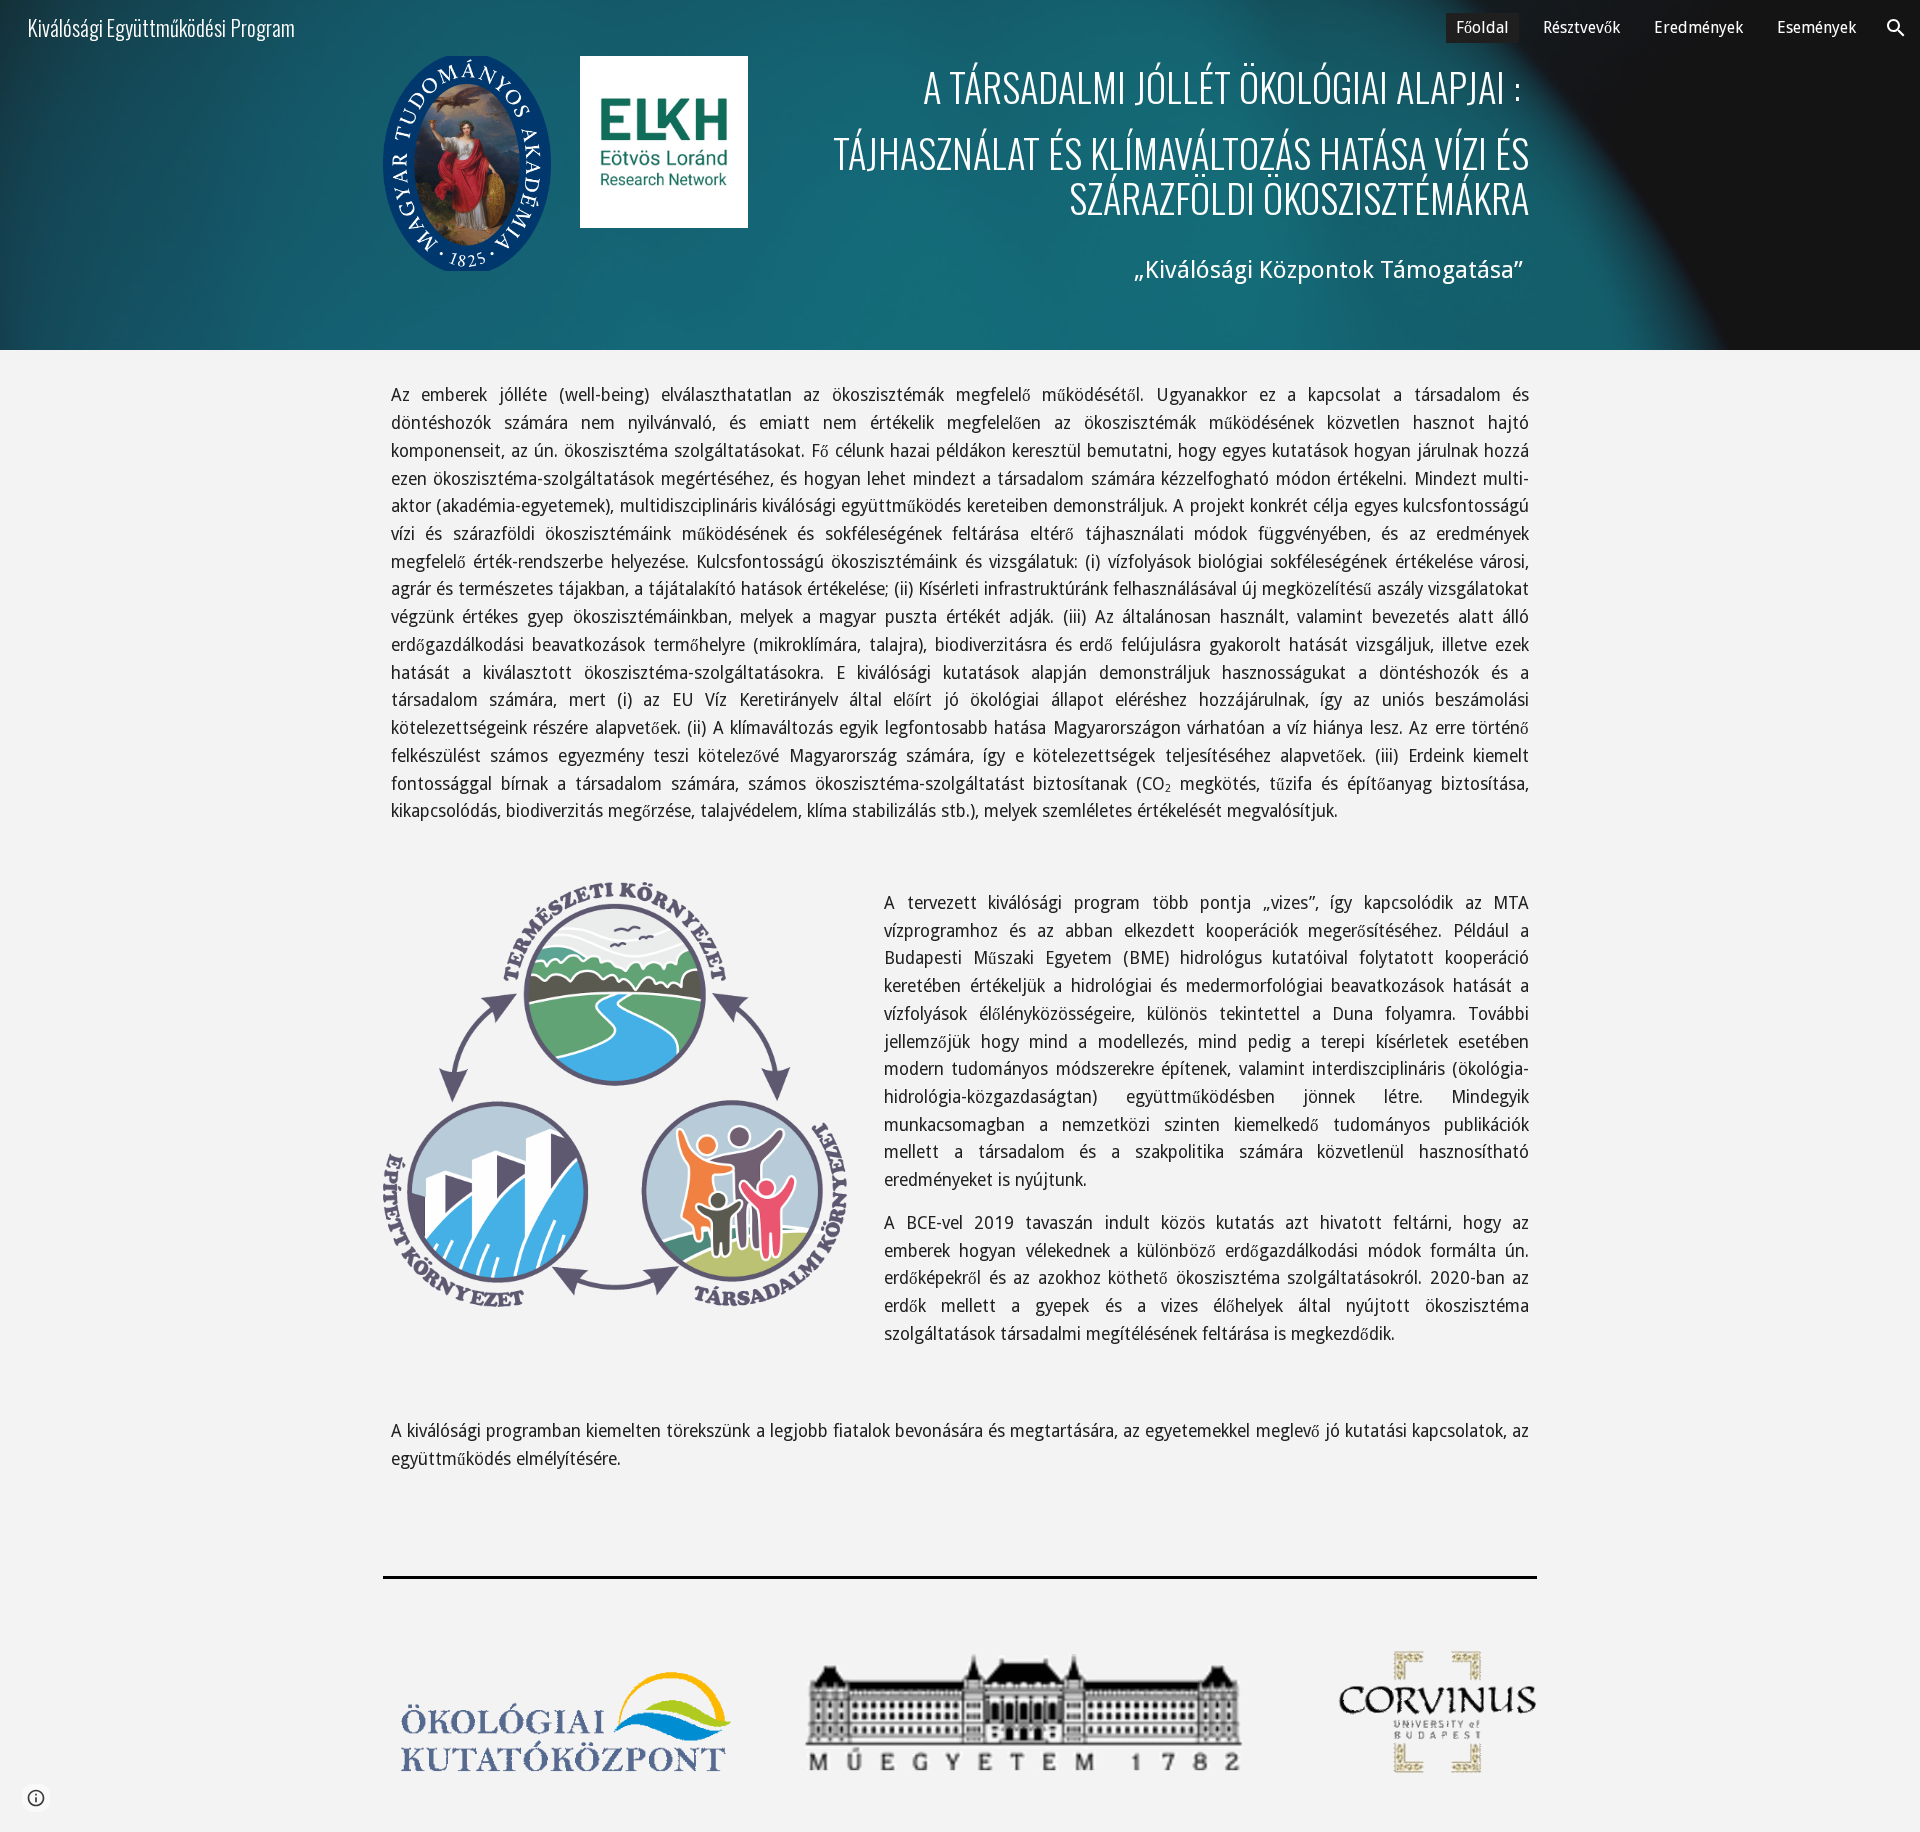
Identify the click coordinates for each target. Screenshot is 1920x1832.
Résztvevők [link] (1581, 27)
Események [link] (1816, 27)
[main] (1157, 175)
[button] (1896, 28)
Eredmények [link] (1698, 27)
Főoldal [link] (1482, 27)
